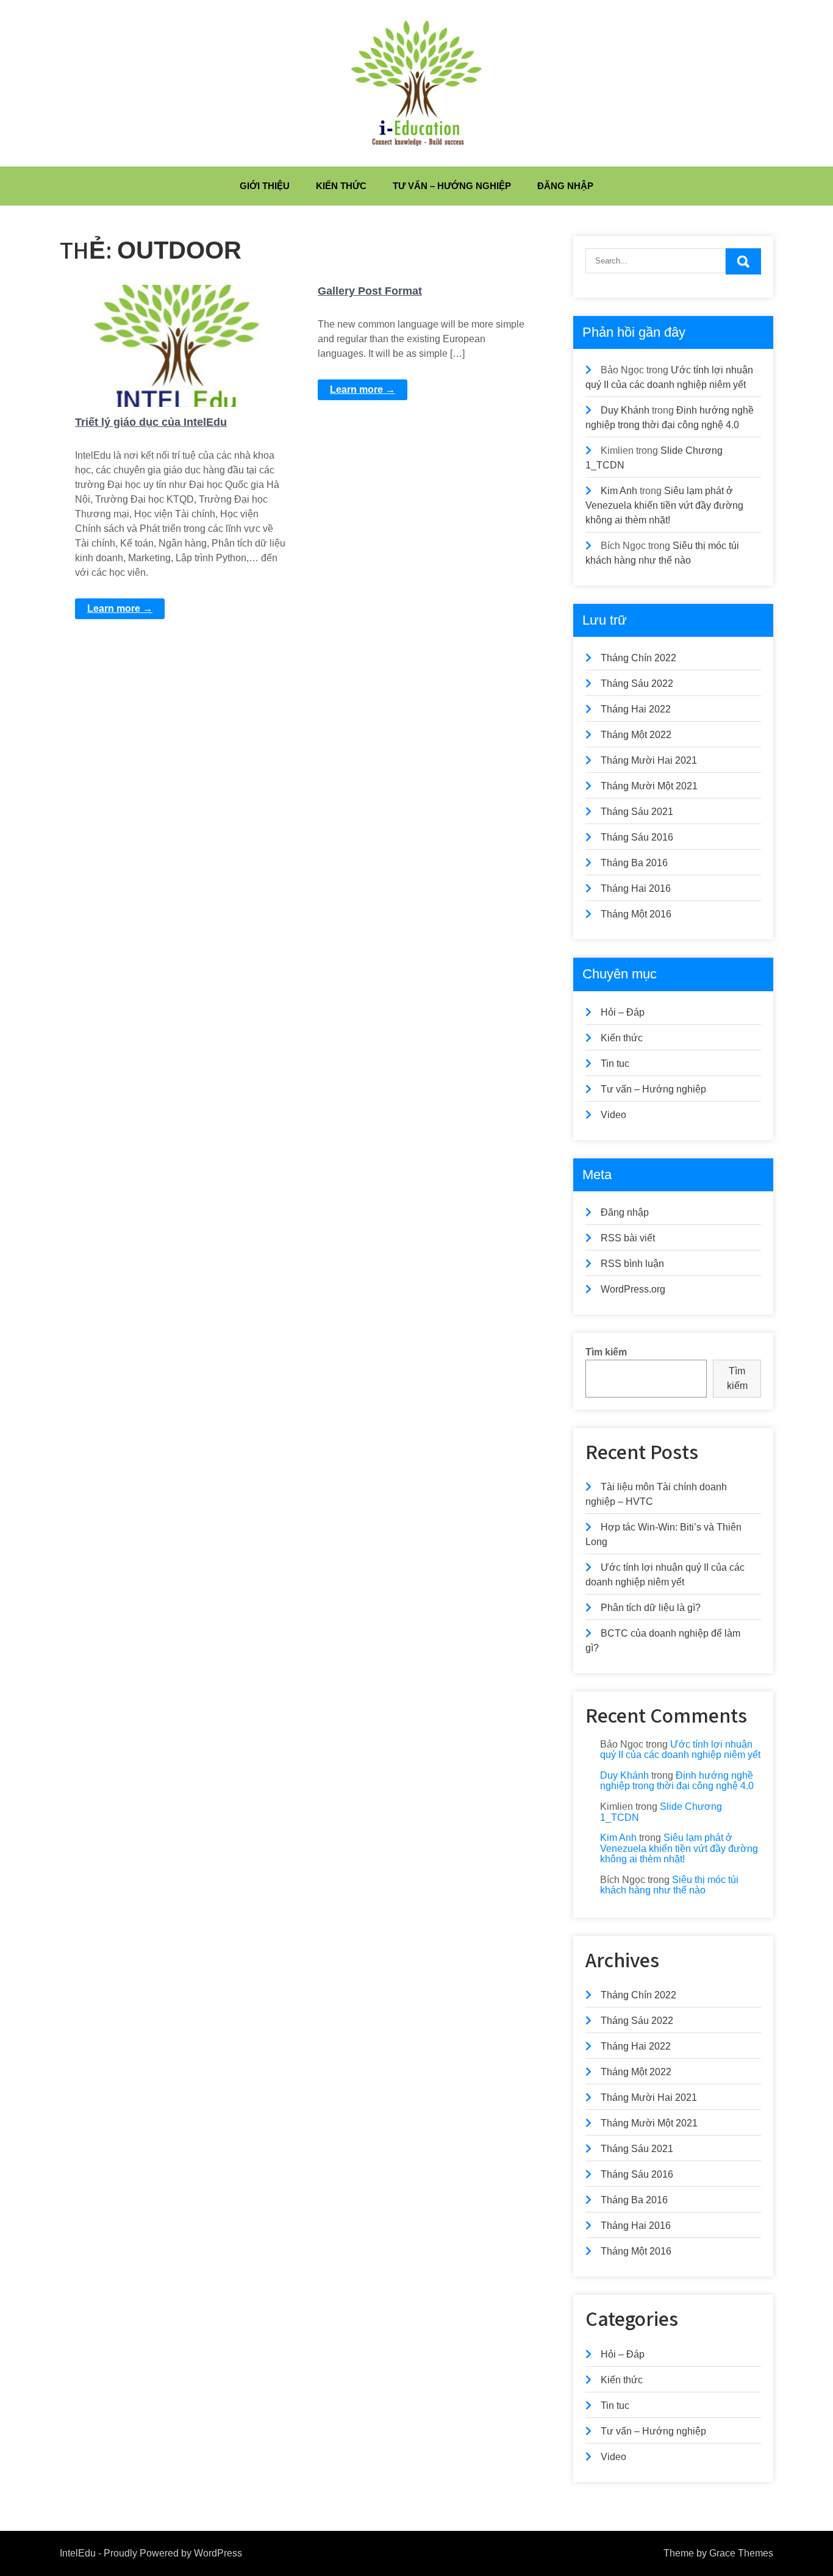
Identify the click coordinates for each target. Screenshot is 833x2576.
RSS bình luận (632, 1264)
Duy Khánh (625, 410)
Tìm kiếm (606, 1352)
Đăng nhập (565, 186)
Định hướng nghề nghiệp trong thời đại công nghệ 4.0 (677, 1781)
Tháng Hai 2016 (636, 888)
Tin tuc (615, 1064)
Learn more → (120, 608)
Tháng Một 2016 (636, 914)
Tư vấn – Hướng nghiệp (452, 186)
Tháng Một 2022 (636, 735)
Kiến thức (341, 186)
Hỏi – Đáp (623, 1012)
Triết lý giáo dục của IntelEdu (151, 422)
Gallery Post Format (370, 291)
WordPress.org (633, 1289)
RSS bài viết (628, 1238)
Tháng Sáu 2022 (637, 683)
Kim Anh (619, 491)
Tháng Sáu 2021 (637, 812)
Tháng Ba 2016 (634, 863)
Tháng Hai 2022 (636, 709)
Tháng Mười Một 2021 (649, 786)
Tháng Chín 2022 (638, 658)
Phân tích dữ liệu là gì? (651, 1608)
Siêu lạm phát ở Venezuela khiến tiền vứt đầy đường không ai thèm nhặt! (664, 505)
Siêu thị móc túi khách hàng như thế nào (669, 1885)
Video (613, 1115)
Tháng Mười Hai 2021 (649, 760)
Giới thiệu (265, 186)
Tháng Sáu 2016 (637, 837)
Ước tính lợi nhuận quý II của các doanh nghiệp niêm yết (680, 1750)
